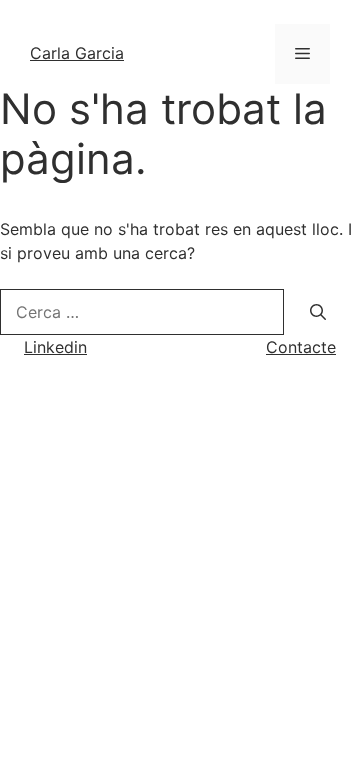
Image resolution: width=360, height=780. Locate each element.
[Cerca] (318, 312)
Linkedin (55, 347)
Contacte (301, 347)
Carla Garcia (77, 53)
